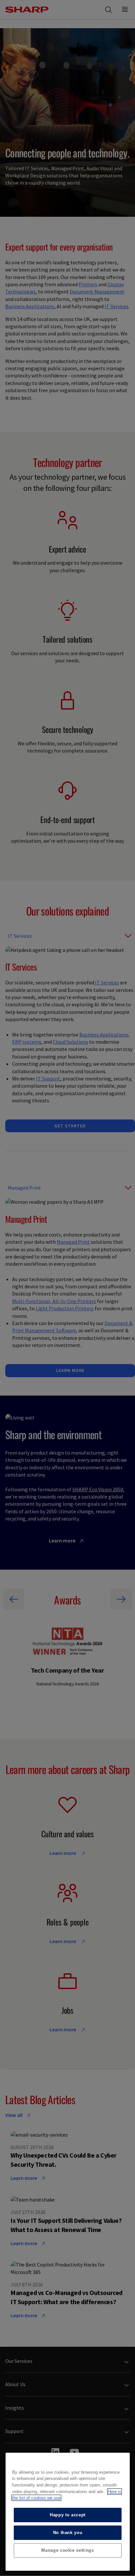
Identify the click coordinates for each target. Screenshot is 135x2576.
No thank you (68, 2533)
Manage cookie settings (67, 2550)
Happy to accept (68, 2515)
